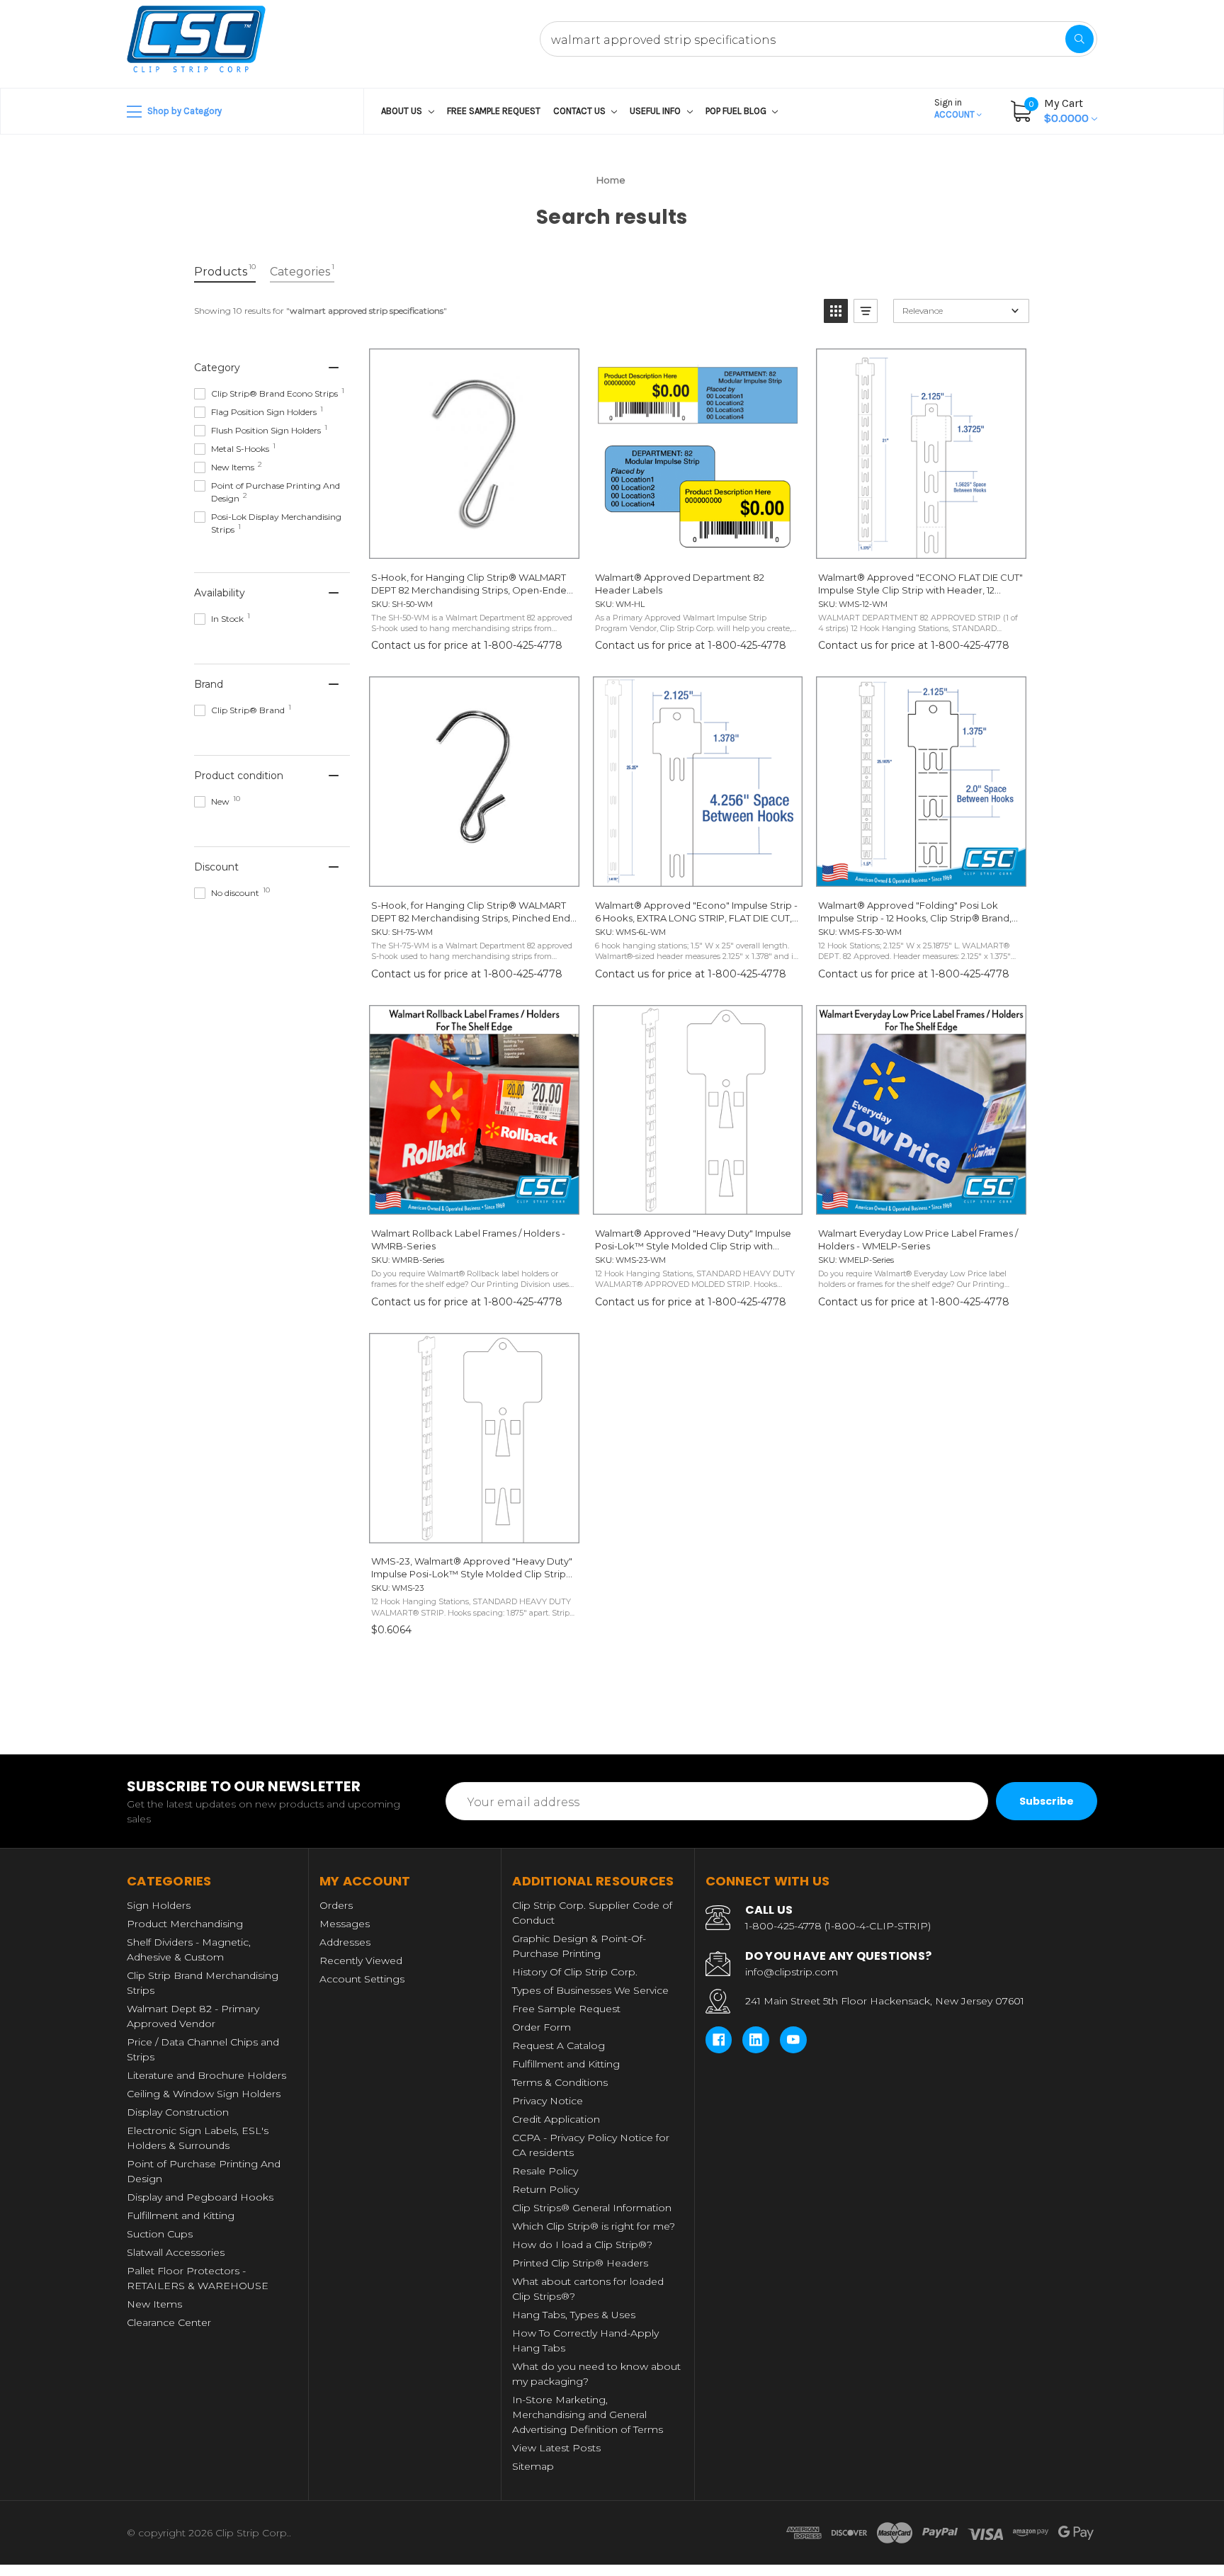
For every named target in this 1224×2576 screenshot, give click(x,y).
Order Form (542, 2027)
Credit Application (556, 2119)
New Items (154, 2304)
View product (474, 545)
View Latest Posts (556, 2448)
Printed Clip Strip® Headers (580, 2263)
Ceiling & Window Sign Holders (204, 2094)
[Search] (1079, 39)
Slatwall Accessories (176, 2252)
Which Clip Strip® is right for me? (594, 2226)
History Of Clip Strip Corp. (575, 1972)
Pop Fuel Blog (737, 111)
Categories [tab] (302, 270)
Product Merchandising (185, 1924)
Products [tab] (225, 270)
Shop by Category (183, 111)
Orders (336, 1905)
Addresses (345, 1942)
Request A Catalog (559, 2046)
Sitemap (533, 2466)
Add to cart (474, 1529)
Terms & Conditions (560, 2082)
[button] (836, 311)
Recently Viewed (361, 1961)
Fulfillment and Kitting (181, 2215)
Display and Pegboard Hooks (200, 2197)
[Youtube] (793, 2040)
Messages (345, 1924)
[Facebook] (719, 2040)
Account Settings (362, 1979)
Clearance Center (169, 2322)
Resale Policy (545, 2171)
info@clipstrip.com (792, 1972)
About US (403, 111)
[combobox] (818, 39)
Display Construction (178, 2112)
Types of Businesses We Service (590, 1990)
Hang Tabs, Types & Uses (574, 2315)
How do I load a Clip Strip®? (582, 2245)
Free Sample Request (494, 111)
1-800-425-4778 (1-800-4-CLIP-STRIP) (838, 1926)
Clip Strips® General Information (592, 2208)
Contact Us (580, 111)
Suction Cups (160, 2234)
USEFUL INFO (656, 111)
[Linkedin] (756, 2040)
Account (956, 108)
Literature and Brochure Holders (206, 2075)
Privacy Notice (548, 2101)
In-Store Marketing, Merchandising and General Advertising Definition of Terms (588, 2415)
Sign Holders (159, 1905)
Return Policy (545, 2189)
